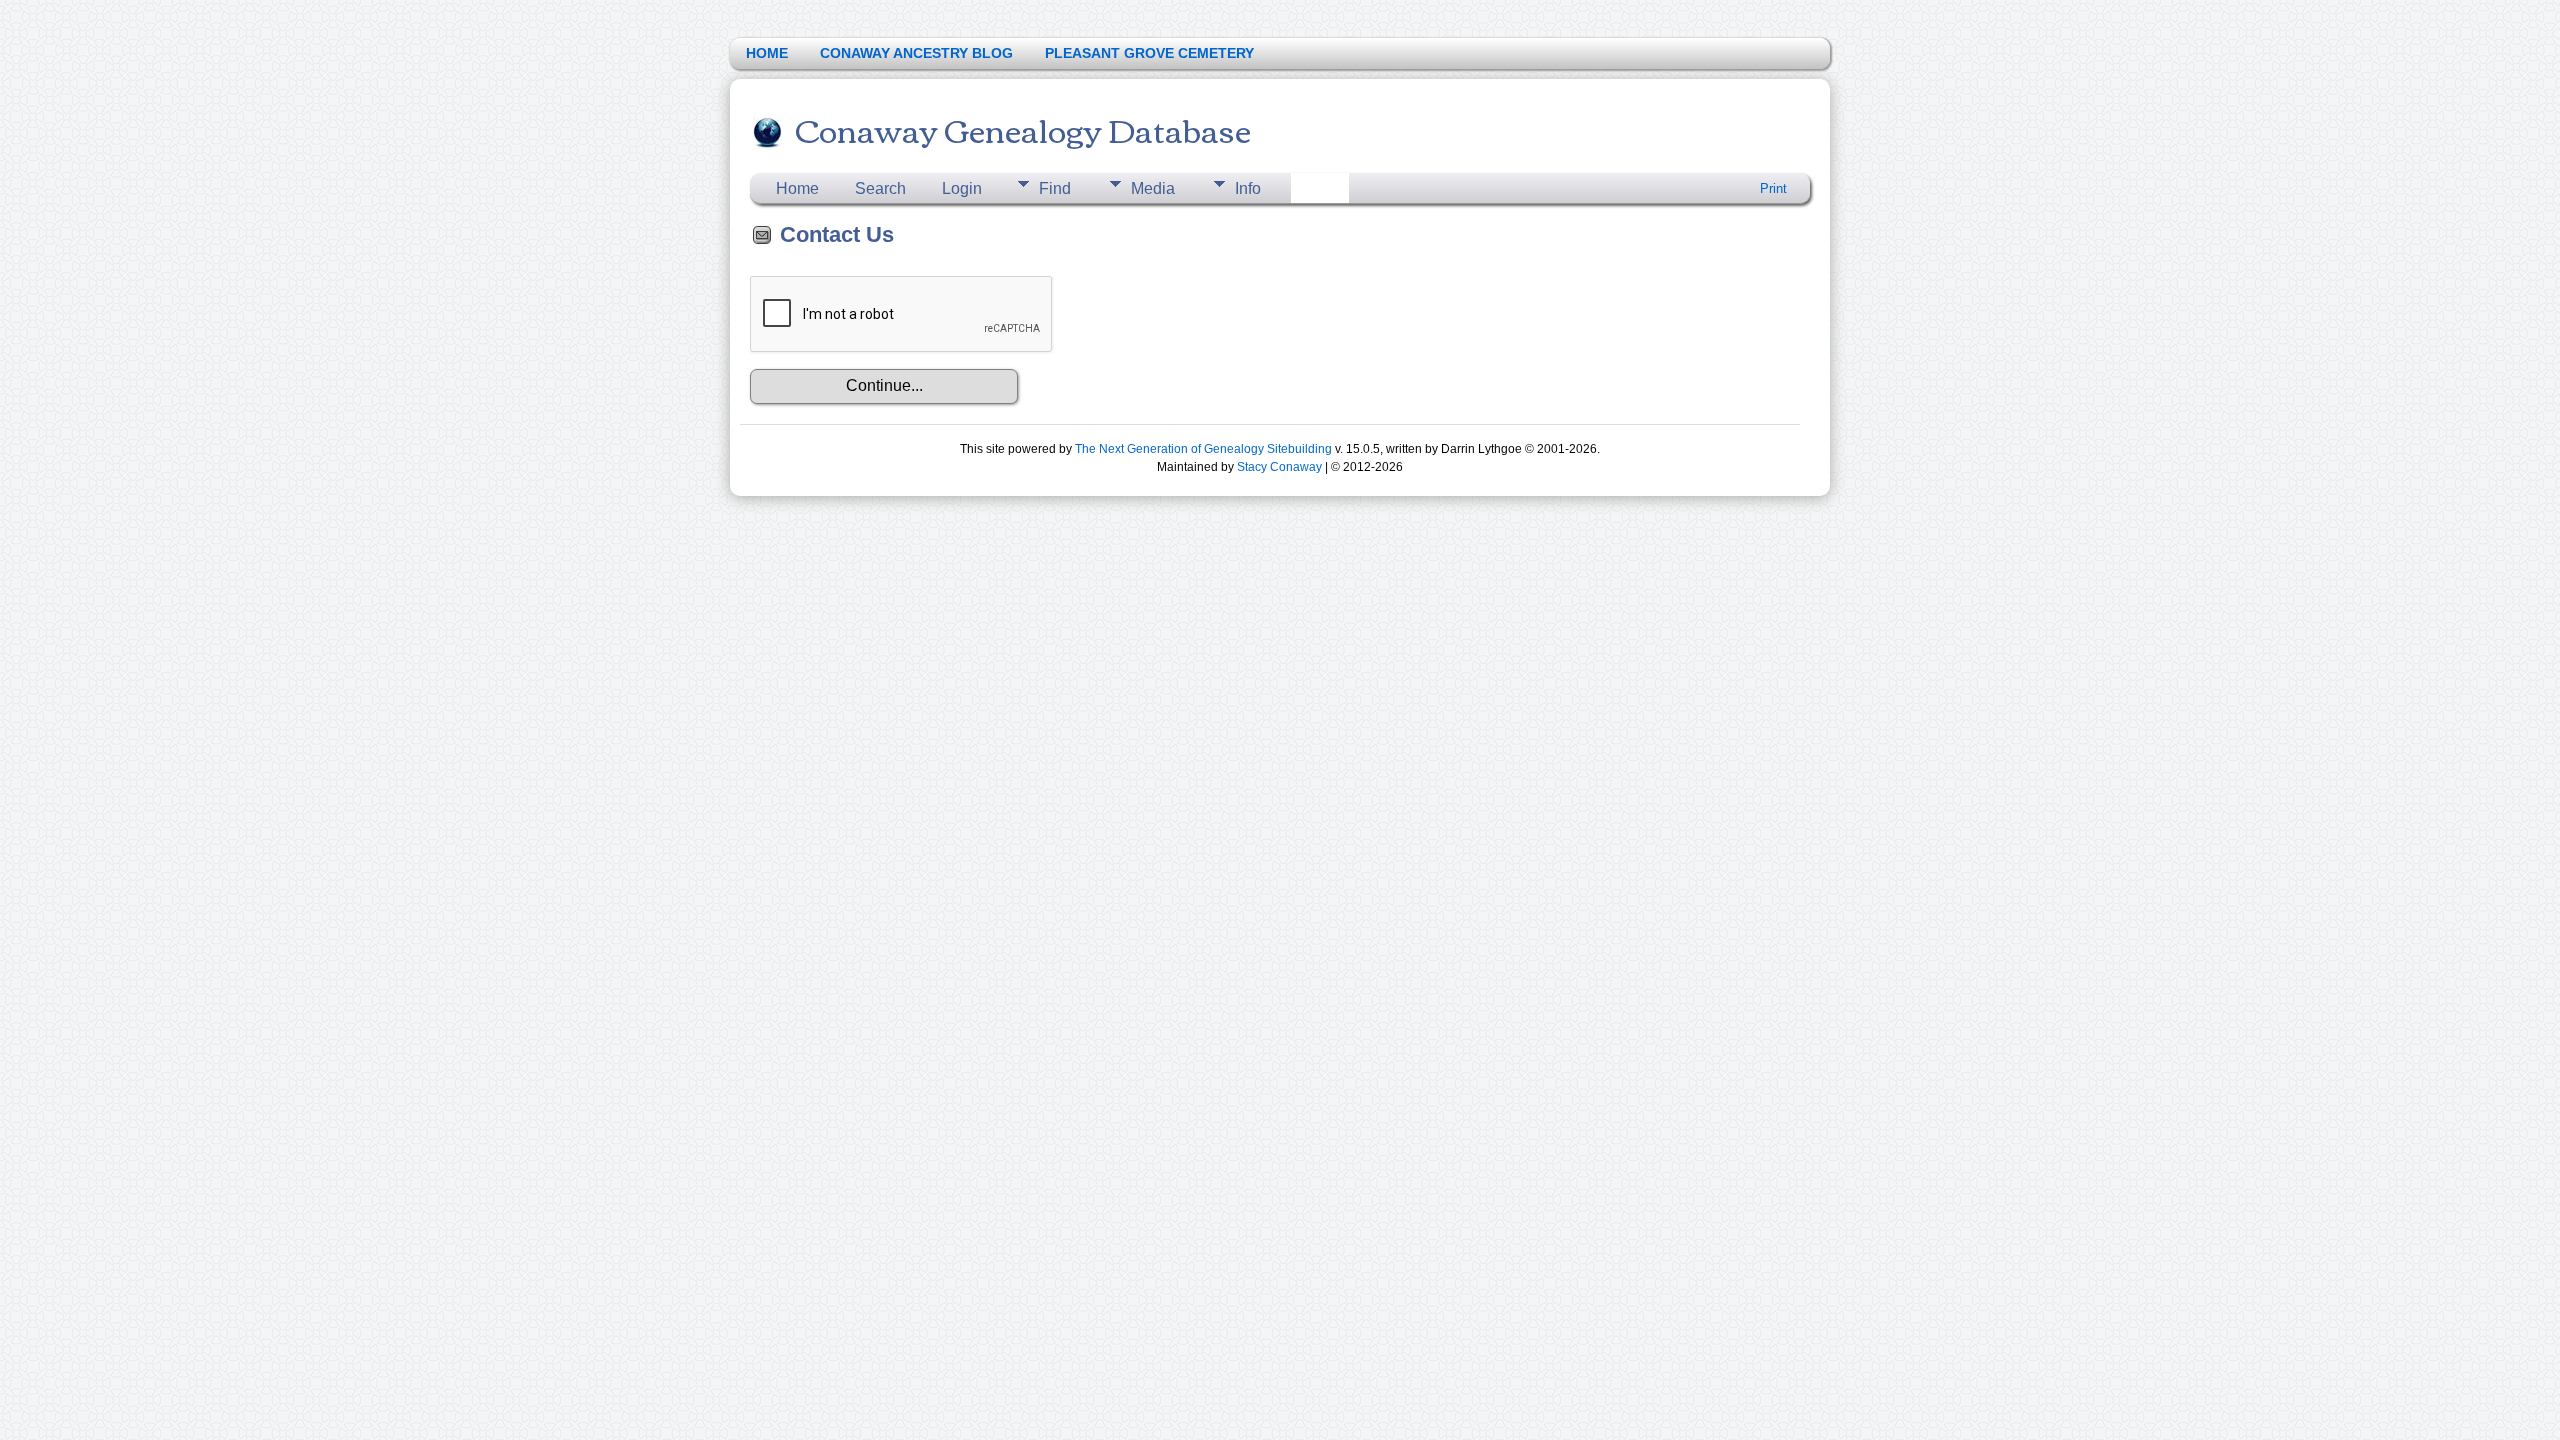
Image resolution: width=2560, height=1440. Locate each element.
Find (1055, 188)
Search (880, 188)
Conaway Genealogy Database (1023, 128)
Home (797, 188)
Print (1773, 188)
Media (1153, 188)
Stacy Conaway (1279, 467)
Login (962, 188)
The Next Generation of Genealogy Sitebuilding (1203, 449)
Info (1248, 188)
